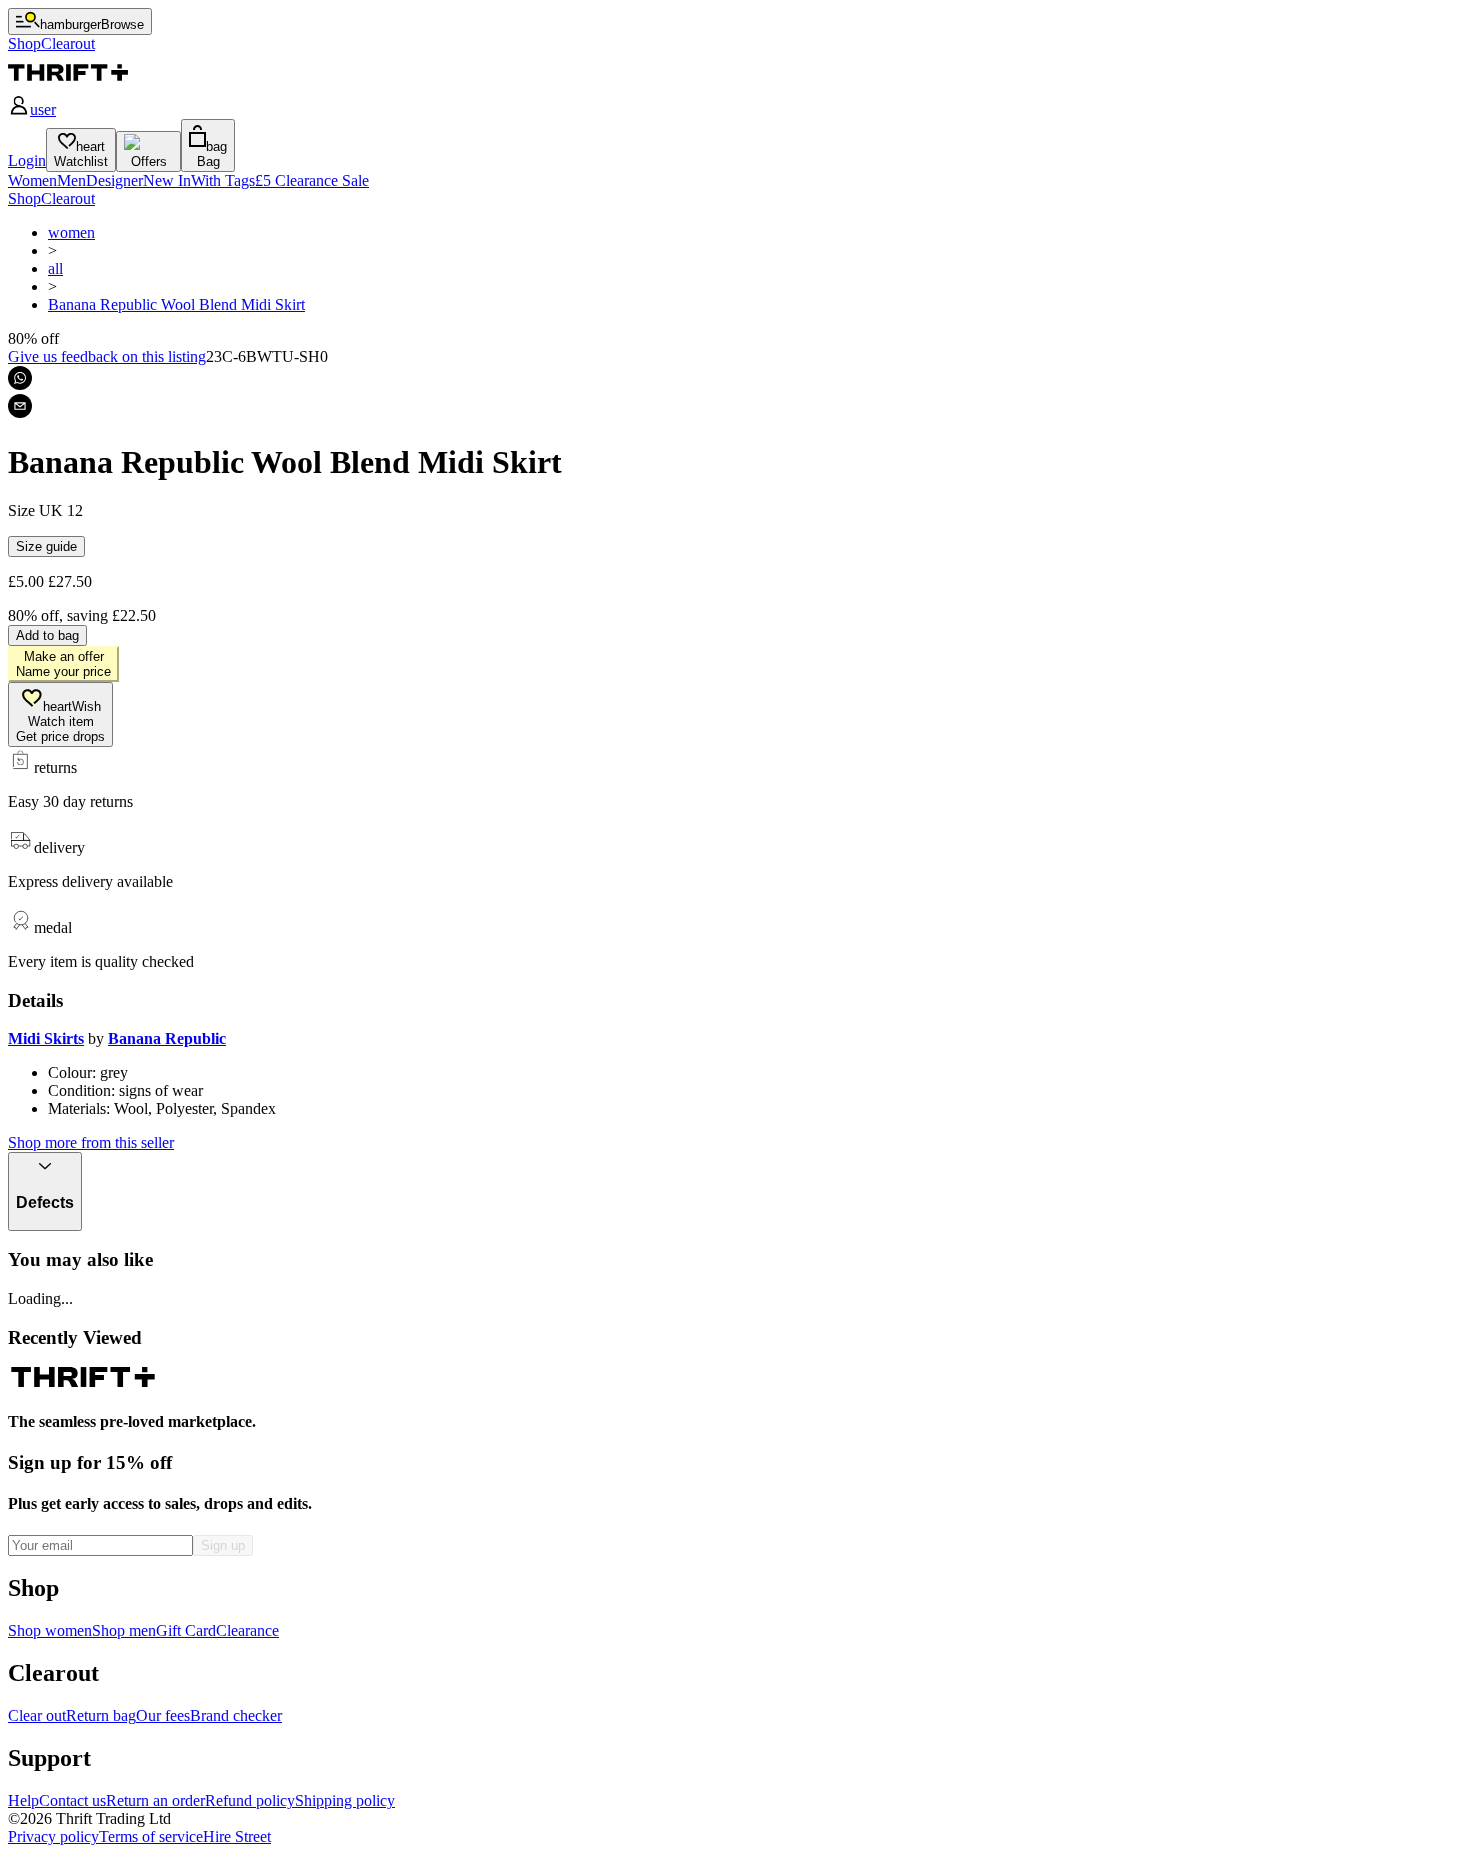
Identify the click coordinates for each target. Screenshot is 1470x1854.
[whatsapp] (20, 378)
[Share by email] (20, 406)
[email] (20, 406)
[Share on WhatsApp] (20, 378)
